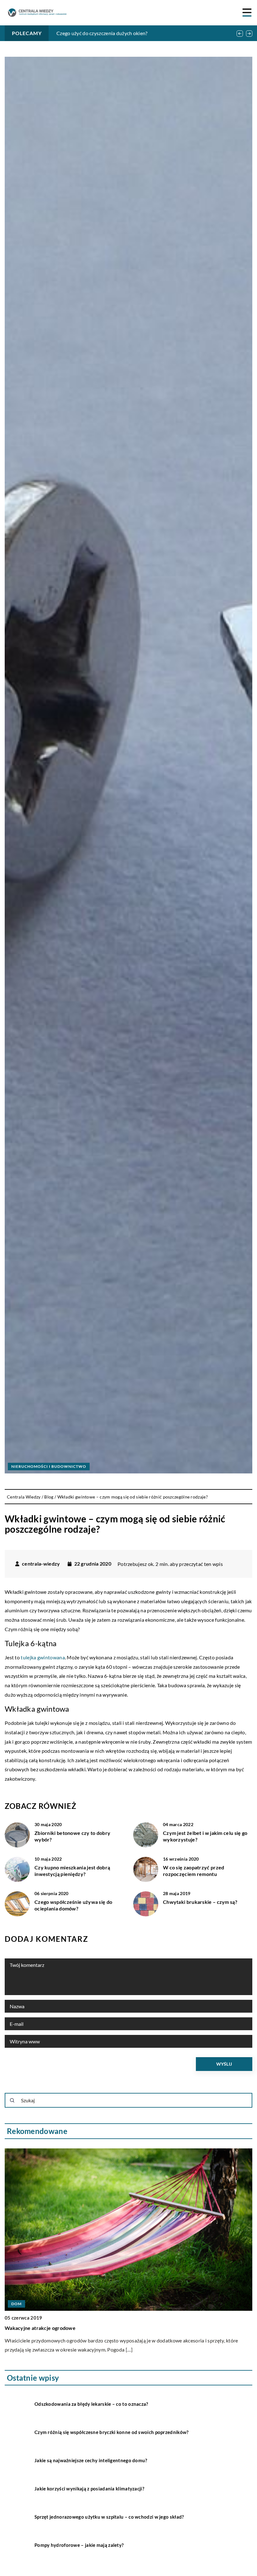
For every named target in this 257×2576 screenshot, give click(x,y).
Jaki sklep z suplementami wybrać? (45, 2328)
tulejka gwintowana (43, 1657)
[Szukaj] (12, 2100)
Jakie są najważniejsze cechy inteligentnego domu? (91, 2460)
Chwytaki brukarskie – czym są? (200, 1902)
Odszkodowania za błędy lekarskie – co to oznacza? (91, 2404)
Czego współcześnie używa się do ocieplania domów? (73, 1905)
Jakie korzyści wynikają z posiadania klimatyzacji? (89, 2489)
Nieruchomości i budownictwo (49, 1466)
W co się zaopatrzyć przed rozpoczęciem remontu (194, 1871)
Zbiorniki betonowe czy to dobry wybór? (72, 1836)
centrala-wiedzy (41, 1564)
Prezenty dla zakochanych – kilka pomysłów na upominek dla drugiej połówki (142, 33)
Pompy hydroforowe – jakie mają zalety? (79, 2545)
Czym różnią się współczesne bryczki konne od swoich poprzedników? (112, 2432)
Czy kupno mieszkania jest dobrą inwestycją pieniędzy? (72, 1871)
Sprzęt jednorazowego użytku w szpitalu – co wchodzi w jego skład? (109, 2517)
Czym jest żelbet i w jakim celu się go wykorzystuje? (205, 1836)
